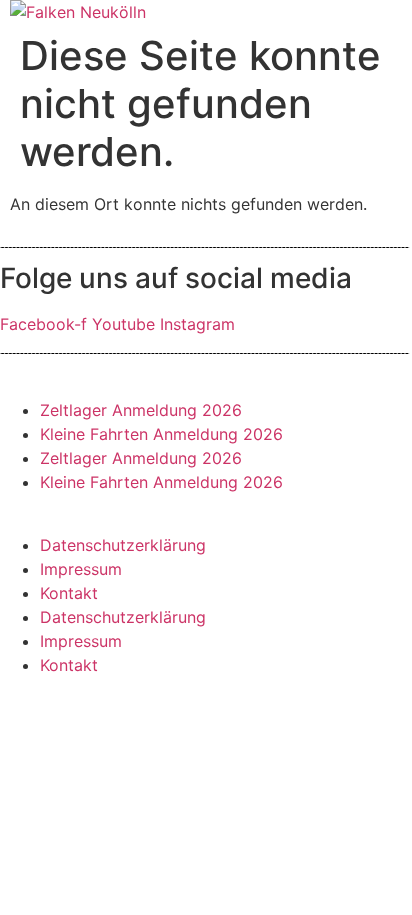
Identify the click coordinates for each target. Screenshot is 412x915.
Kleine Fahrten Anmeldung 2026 (161, 434)
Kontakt (69, 593)
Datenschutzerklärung (123, 545)
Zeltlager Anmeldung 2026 (141, 410)
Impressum (81, 569)
